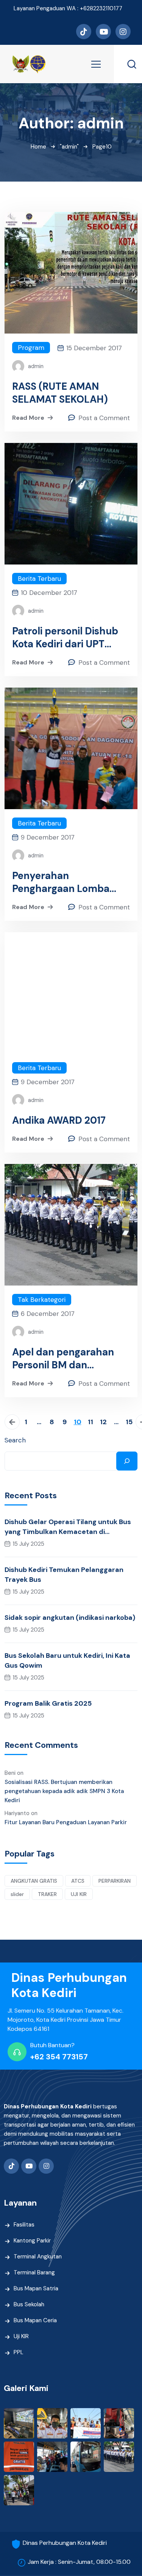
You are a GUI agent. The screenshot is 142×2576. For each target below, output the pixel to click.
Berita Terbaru (39, 579)
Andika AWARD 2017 (59, 1120)
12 (103, 1422)
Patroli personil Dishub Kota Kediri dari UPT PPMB (65, 637)
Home (38, 147)
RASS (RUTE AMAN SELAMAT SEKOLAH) (60, 393)
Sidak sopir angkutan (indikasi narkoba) (70, 1618)
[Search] (127, 1461)
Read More (28, 418)
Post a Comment (104, 418)
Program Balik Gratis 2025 (48, 1703)
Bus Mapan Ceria (35, 2320)
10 (78, 1422)
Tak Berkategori (42, 1300)
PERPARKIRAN (115, 1881)
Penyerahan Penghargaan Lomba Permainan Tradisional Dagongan (64, 882)
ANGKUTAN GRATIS (34, 1881)
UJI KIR (79, 1894)
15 (129, 1422)
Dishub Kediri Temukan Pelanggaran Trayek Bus (64, 1575)
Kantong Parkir (32, 2241)
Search (15, 1440)
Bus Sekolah (29, 2304)
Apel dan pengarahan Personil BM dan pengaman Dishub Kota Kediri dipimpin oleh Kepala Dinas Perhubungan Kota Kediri (70, 1358)
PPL (19, 2352)
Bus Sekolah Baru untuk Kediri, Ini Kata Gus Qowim (67, 1660)
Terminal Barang (34, 2272)
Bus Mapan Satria (36, 2288)
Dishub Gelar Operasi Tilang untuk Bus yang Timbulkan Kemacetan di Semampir (68, 1527)
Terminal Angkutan (38, 2257)
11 (91, 1422)
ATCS (78, 1881)
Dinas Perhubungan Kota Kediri (65, 2543)
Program (31, 348)
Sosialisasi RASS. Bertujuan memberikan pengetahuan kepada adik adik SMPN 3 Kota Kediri (64, 1791)
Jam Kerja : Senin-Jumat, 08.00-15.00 (79, 2562)
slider (17, 1894)
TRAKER (47, 1894)
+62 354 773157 (59, 2057)
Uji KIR (21, 2336)
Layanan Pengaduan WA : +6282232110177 (68, 8)
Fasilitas (24, 2225)
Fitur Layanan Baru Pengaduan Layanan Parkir (66, 1822)
